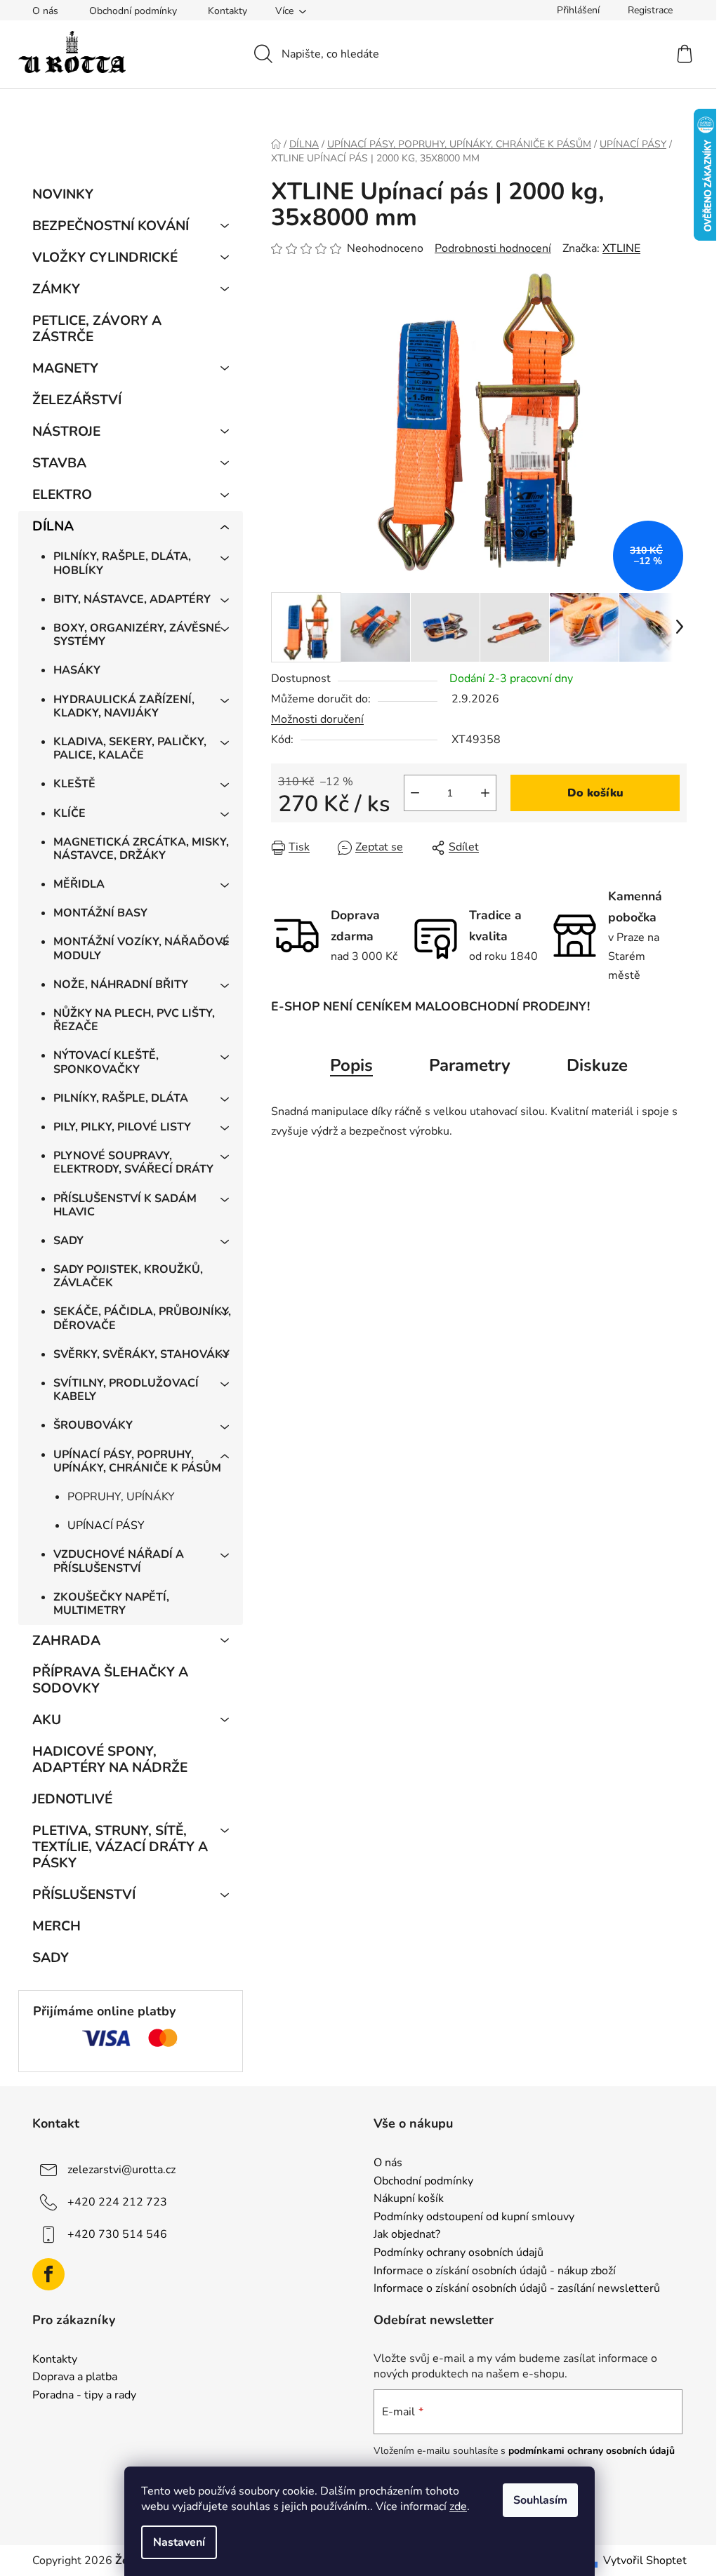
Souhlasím (540, 2500)
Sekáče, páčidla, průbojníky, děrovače (142, 1318)
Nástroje (66, 432)
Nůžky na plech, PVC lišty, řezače (134, 1020)
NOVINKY (63, 194)
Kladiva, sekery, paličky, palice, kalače (130, 748)
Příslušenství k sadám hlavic (125, 1205)
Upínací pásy (106, 1526)
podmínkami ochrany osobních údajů (592, 2451)
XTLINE (621, 248)
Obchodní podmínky (133, 11)
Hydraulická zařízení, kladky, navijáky (124, 706)
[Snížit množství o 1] (415, 793)
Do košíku (595, 793)
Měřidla (79, 884)
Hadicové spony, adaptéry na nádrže (110, 1760)
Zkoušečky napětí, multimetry (111, 1604)
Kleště (74, 784)
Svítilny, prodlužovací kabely (126, 1390)
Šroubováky (93, 1425)
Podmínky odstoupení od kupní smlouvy (474, 2217)
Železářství (77, 400)
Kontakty (227, 11)
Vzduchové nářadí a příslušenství (119, 1561)
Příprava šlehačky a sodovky (110, 1680)
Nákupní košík (409, 2199)
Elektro (62, 495)
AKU (47, 1720)
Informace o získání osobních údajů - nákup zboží (495, 2271)
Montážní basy (100, 913)
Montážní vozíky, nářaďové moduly (141, 948)
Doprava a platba (75, 2377)
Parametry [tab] (470, 1065)
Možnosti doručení (317, 719)
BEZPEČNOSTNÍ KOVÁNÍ (111, 226)
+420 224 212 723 (117, 2202)
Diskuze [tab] (597, 1065)
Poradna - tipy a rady (84, 2396)
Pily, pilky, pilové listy (122, 1127)
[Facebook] (48, 2274)
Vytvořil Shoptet (645, 2561)
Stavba (59, 463)
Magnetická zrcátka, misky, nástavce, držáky (141, 849)
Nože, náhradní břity (121, 985)
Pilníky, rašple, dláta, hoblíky (122, 563)
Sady (68, 1241)
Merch (57, 1926)
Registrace (650, 10)
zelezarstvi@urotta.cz (121, 2170)
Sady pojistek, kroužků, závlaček (128, 1276)
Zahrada (66, 1641)
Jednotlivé (72, 1799)
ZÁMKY (56, 289)
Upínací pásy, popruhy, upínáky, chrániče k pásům (137, 1461)
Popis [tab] (351, 1065)
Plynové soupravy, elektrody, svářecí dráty (133, 1162)
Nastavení (179, 2542)
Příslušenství (84, 1895)
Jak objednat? (407, 2235)
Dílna (53, 526)
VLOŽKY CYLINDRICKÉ (105, 258)
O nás (45, 11)
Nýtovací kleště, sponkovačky (106, 1062)
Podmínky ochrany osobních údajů (459, 2253)
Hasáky (77, 670)
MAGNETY (65, 368)
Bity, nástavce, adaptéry (132, 599)
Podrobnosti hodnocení (493, 248)
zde (458, 2507)
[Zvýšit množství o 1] (485, 793)
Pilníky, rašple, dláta (121, 1098)
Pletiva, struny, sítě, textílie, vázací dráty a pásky (120, 1847)
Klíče (70, 813)
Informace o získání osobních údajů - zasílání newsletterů (517, 2289)
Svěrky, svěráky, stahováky (141, 1354)
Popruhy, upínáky (121, 1497)
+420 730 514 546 (117, 2234)
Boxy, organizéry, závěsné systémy (137, 635)
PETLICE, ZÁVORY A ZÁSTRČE (97, 329)
